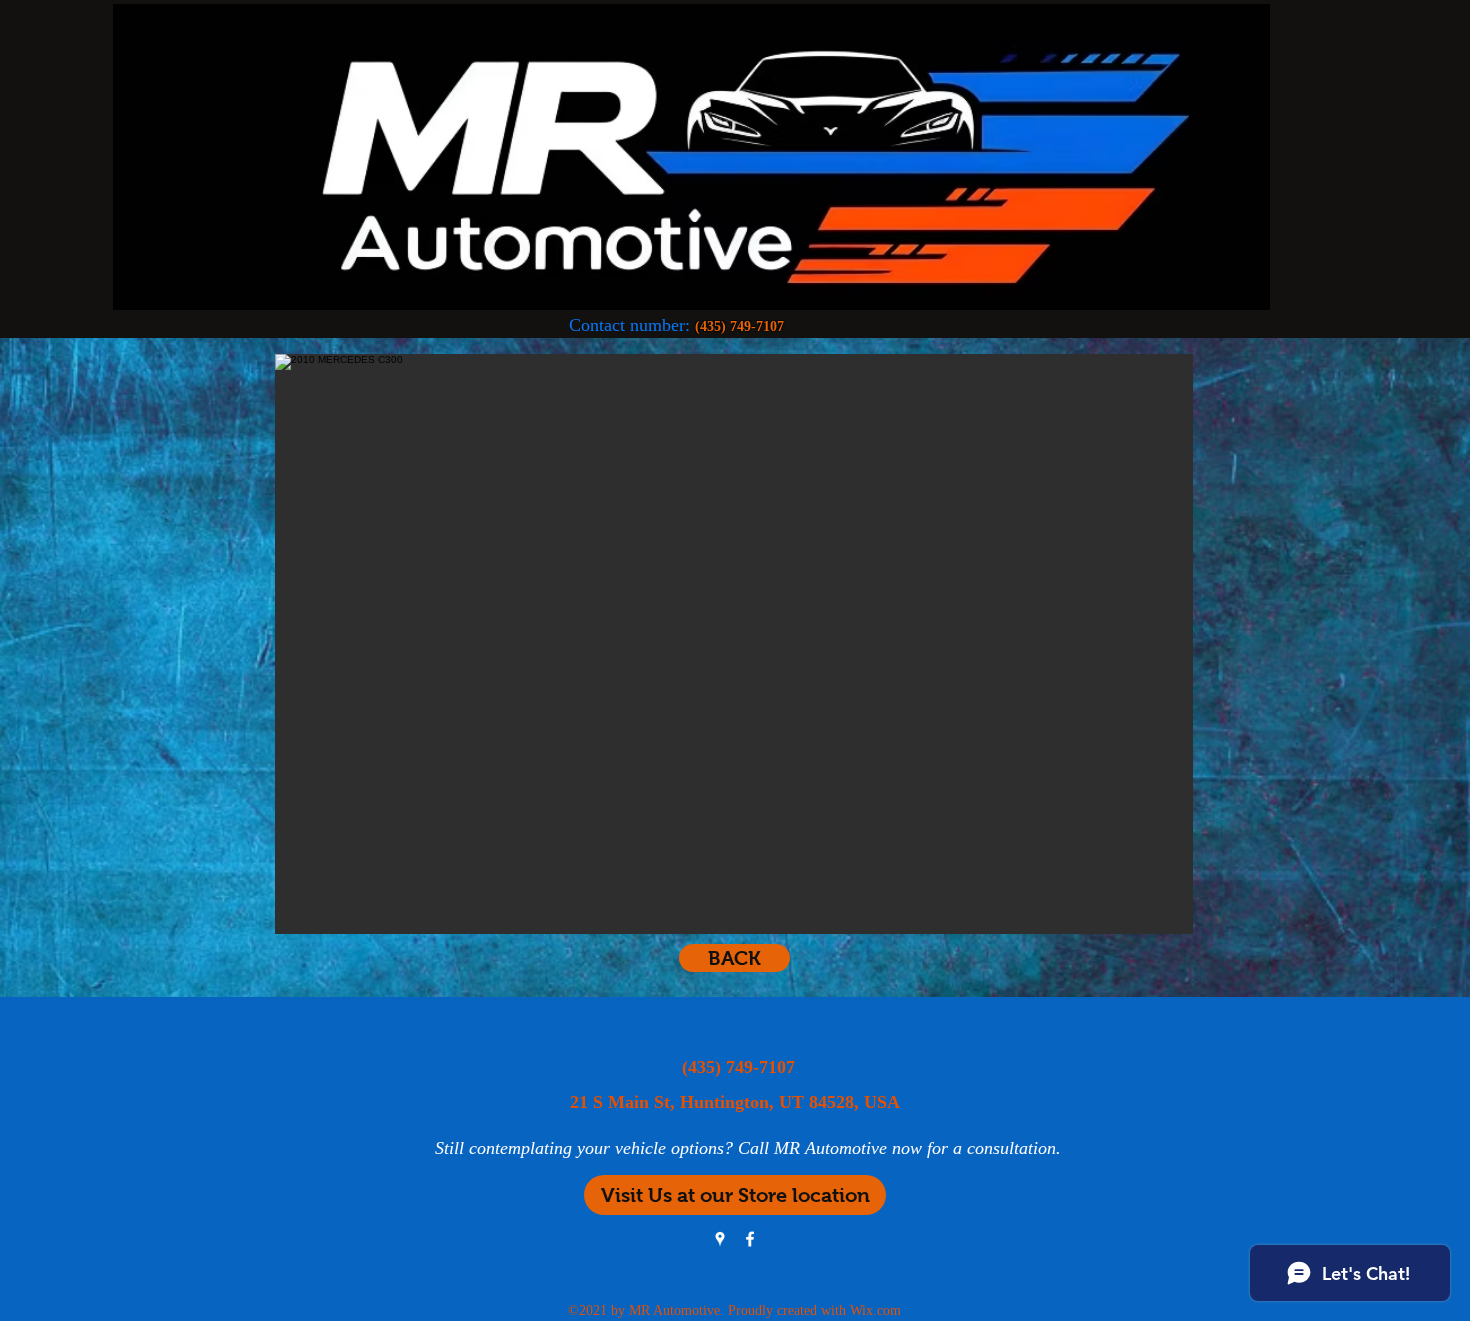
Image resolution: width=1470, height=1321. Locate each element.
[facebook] (750, 1239)
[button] (734, 644)
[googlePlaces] (720, 1239)
